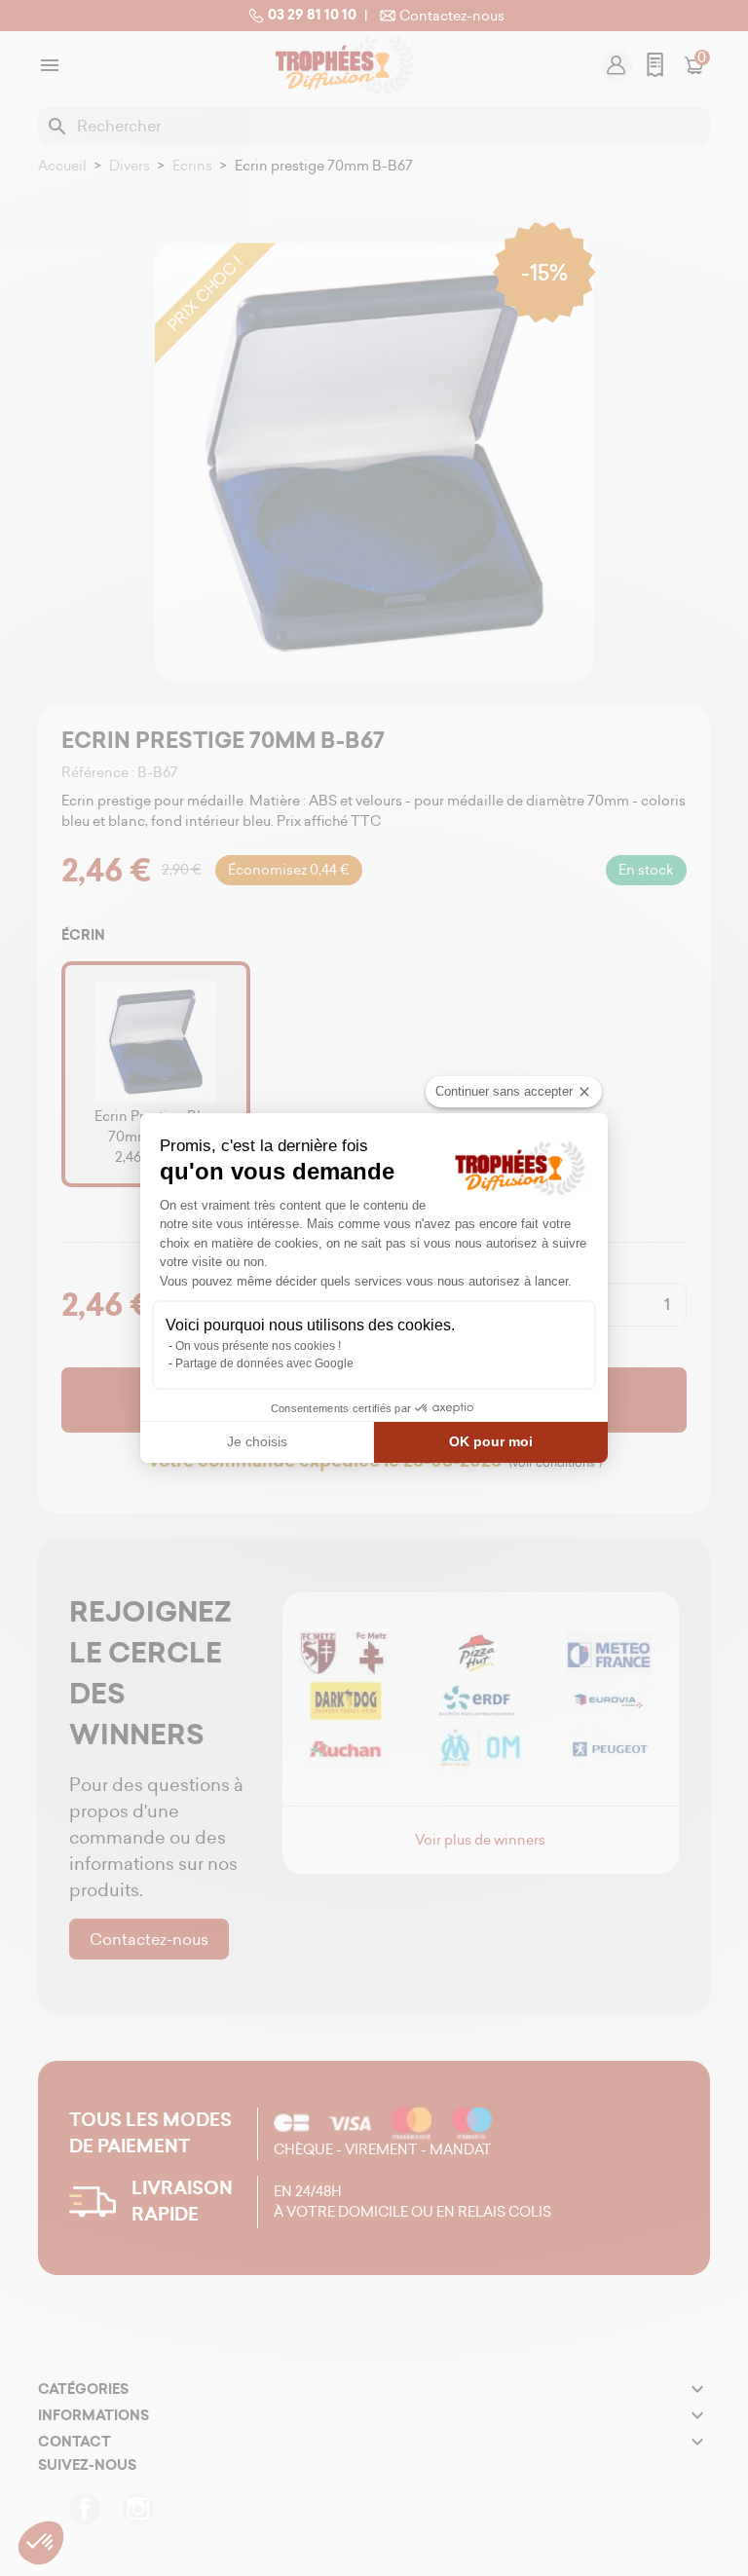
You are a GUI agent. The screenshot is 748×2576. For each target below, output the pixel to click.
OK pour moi (491, 1441)
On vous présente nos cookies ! (258, 1346)
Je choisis (257, 1441)
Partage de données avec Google (264, 1363)
